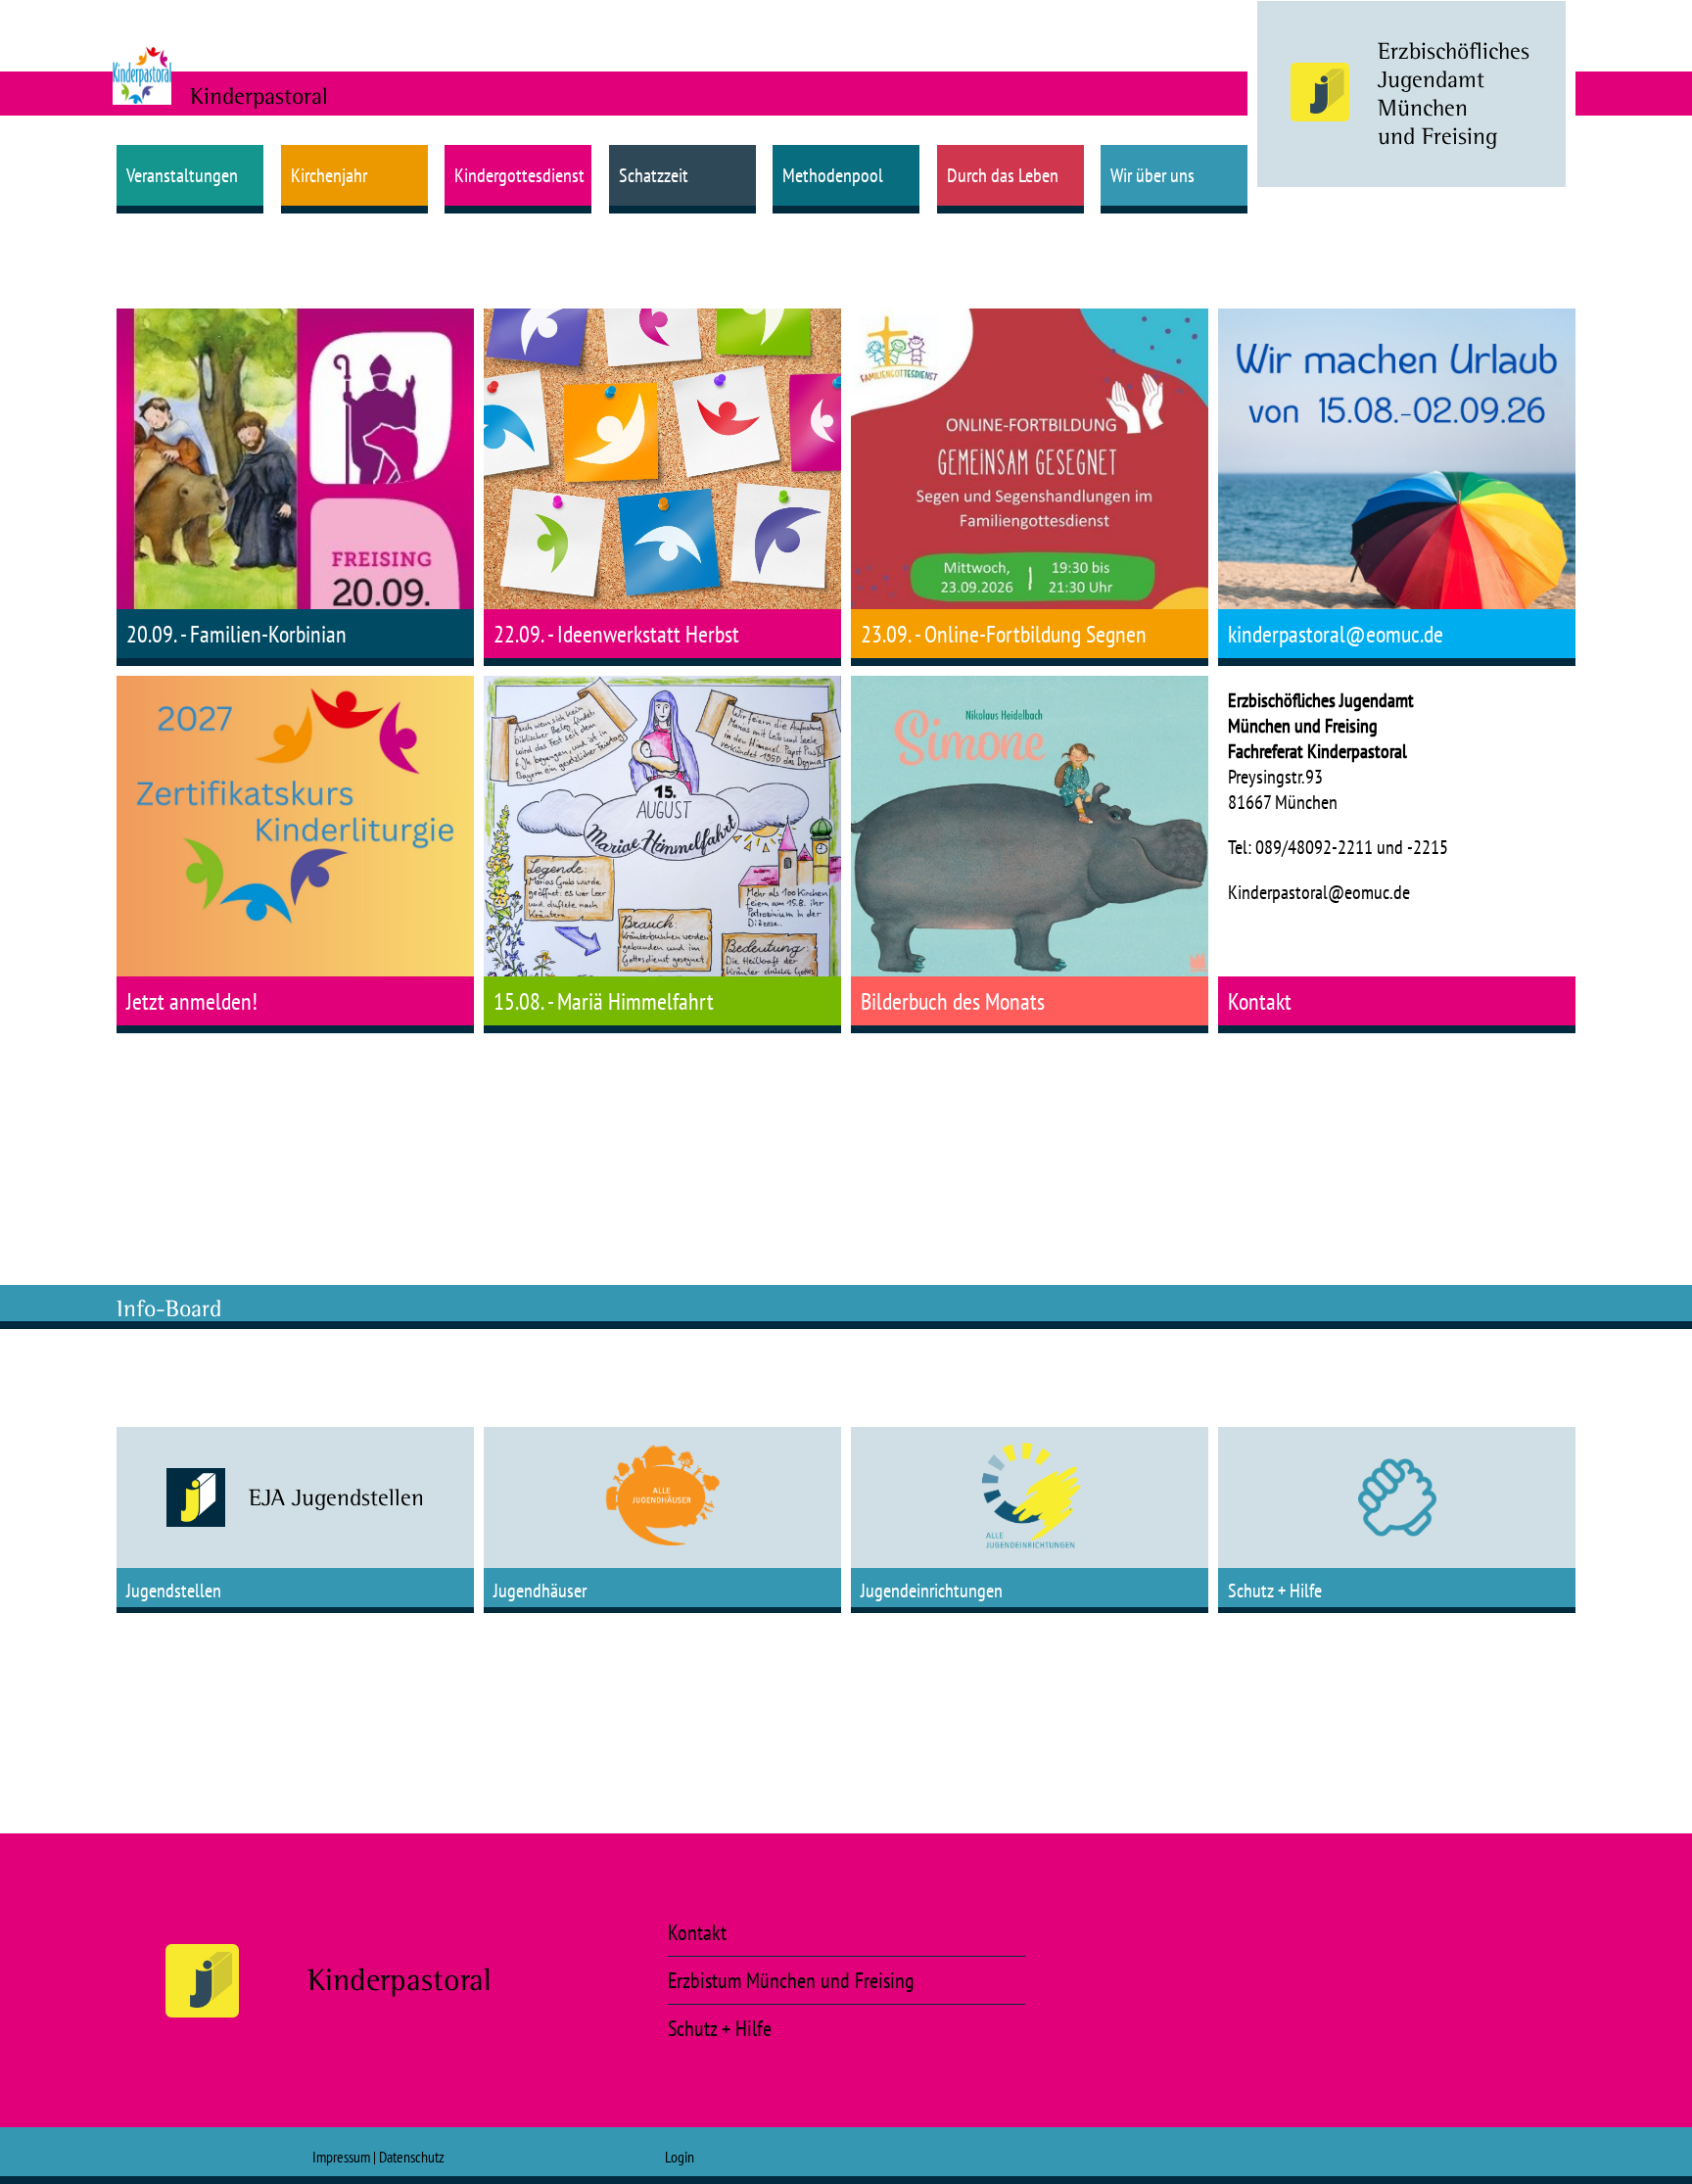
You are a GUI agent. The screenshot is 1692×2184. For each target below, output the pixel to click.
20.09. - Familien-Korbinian (236, 634)
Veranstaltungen (182, 175)
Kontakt (1260, 1001)
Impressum (341, 2157)
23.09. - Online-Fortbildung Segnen (1004, 634)
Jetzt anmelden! (192, 1001)
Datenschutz (412, 2157)
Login (680, 2157)
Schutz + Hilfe (720, 2028)
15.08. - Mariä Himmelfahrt (604, 1001)
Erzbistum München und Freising (791, 1980)
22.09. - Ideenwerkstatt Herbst (616, 634)
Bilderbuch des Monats (953, 1001)
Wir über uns (1152, 175)
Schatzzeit (654, 175)
